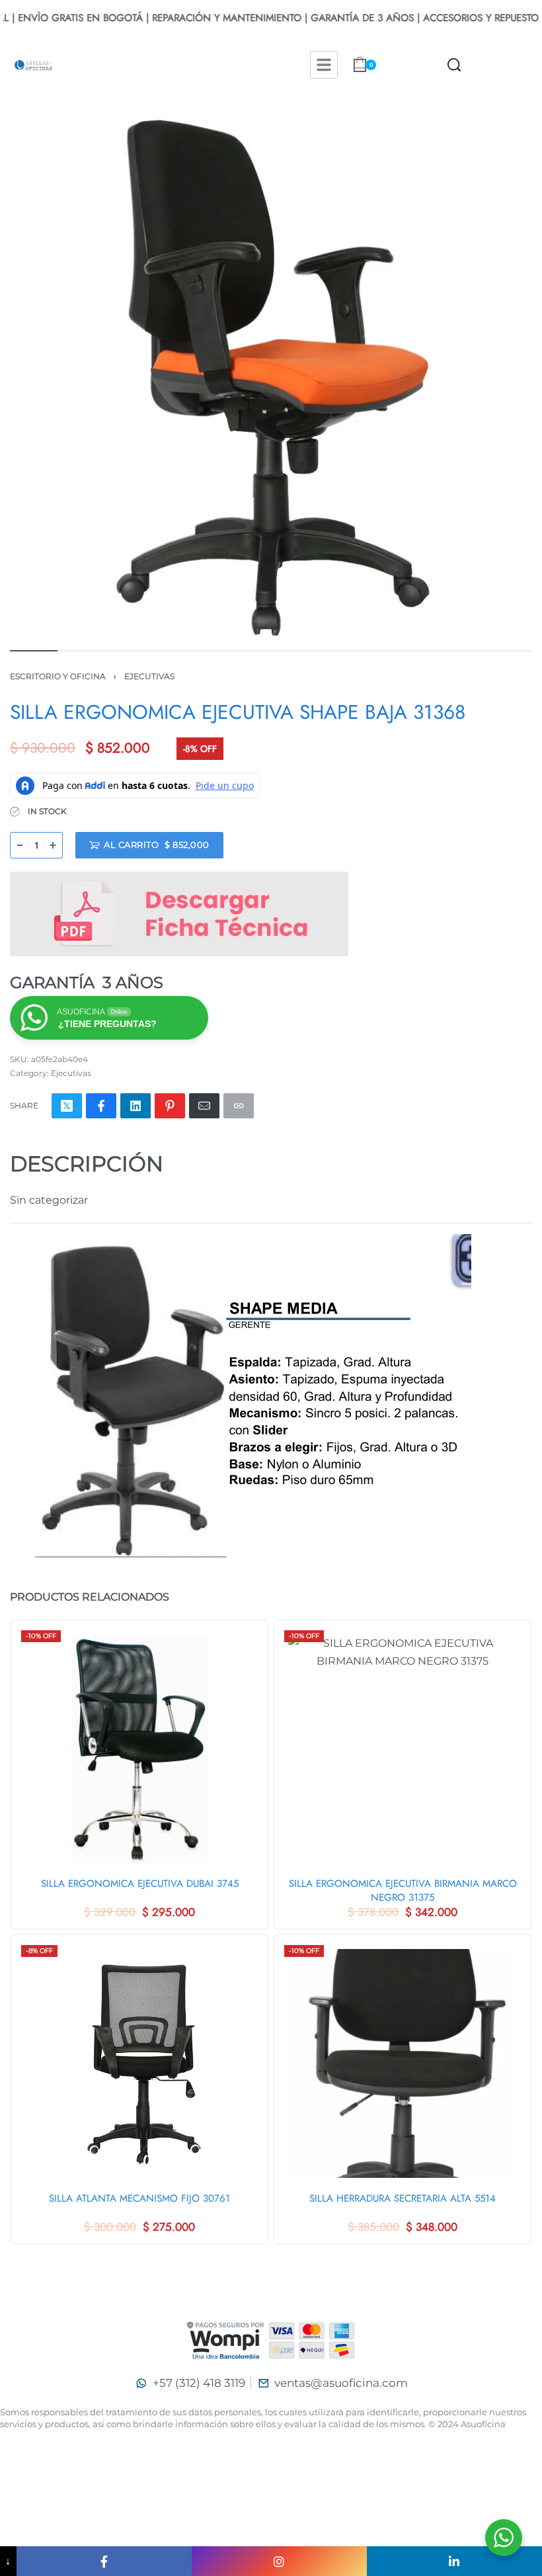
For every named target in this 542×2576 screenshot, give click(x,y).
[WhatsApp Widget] (504, 2538)
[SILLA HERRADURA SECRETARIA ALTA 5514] (403, 2063)
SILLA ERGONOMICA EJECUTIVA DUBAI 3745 (140, 1884)
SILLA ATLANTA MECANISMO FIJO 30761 (139, 2199)
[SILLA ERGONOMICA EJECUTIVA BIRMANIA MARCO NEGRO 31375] (403, 1749)
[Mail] (204, 1106)
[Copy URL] (239, 1106)
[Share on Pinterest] (170, 1106)
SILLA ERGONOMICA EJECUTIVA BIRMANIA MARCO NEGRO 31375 (403, 1891)
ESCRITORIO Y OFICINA (58, 676)
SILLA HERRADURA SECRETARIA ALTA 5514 (403, 2199)
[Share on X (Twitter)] (67, 1106)
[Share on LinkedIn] (135, 1106)
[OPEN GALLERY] (271, 376)
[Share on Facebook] (101, 1106)
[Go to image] (34, 651)
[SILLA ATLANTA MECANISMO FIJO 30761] (139, 2063)
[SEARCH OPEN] (454, 65)
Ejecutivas (149, 676)
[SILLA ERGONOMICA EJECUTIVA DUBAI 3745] (139, 1749)
